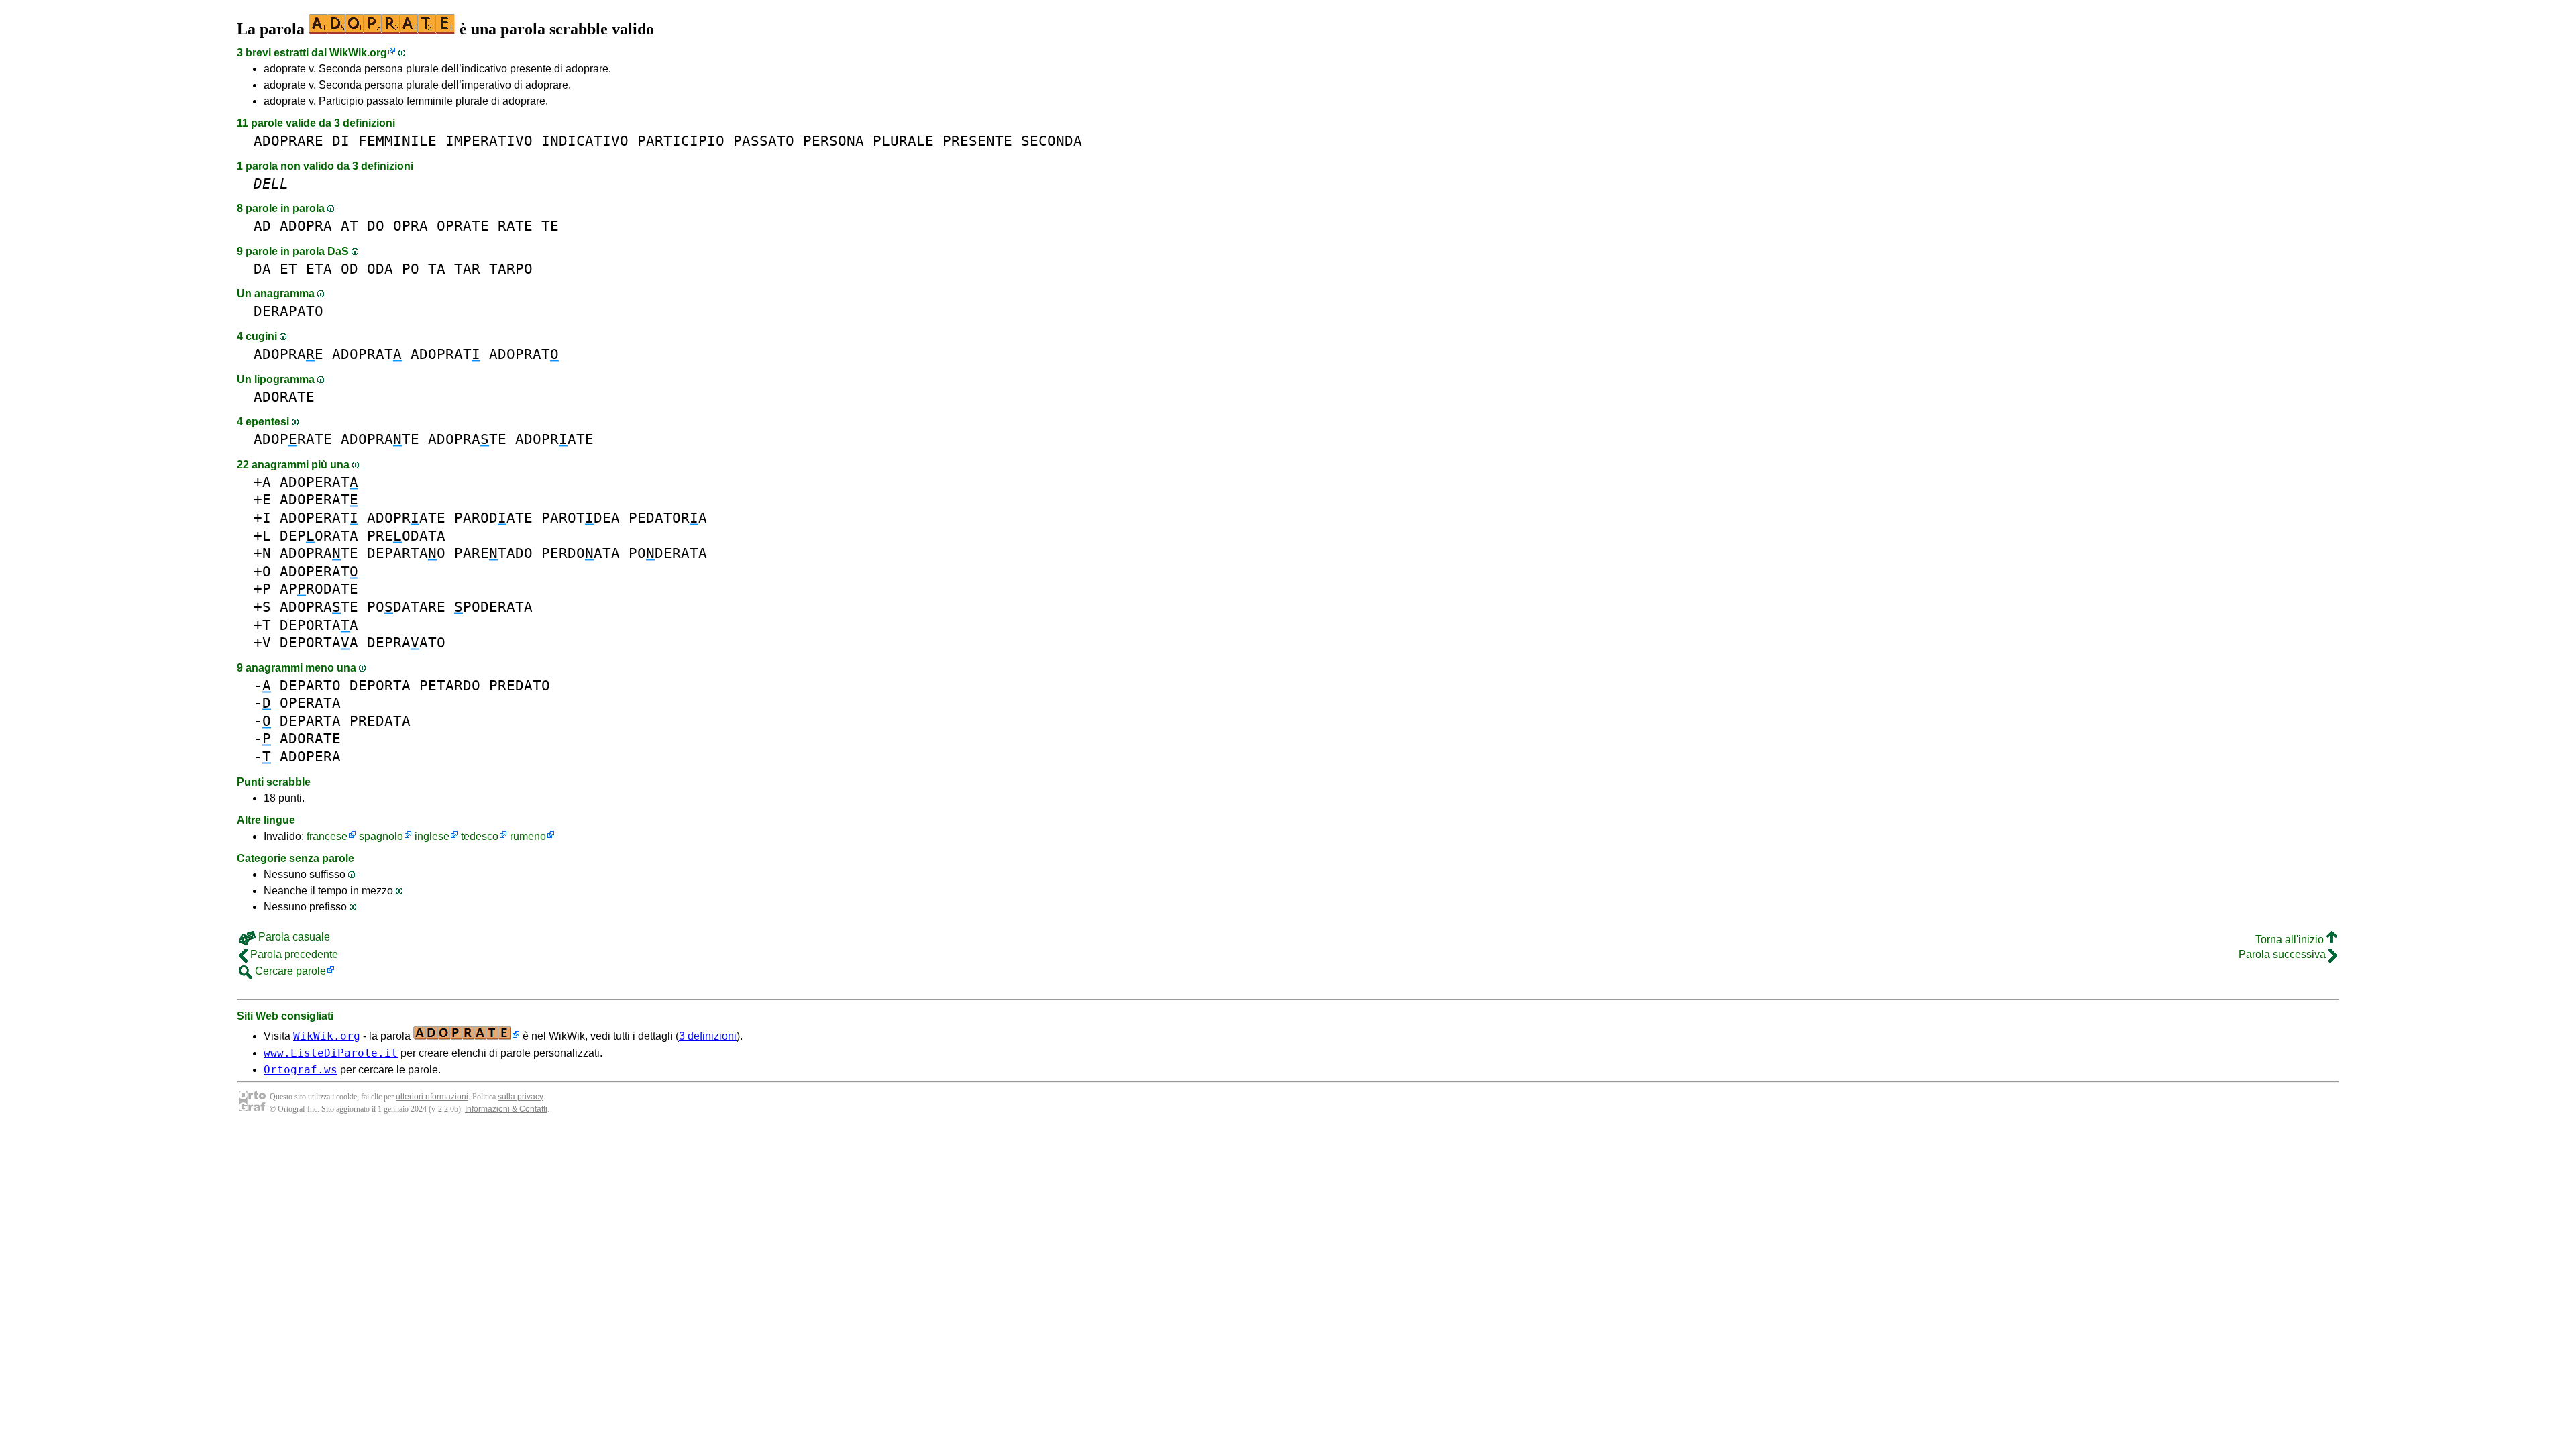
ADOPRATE (293, 439)
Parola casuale (293, 937)
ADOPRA (306, 226)
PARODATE (493, 518)
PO (411, 269)
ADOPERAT (319, 482)
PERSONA (834, 141)
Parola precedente (293, 954)
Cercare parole (289, 971)
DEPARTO (310, 685)
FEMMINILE (397, 141)
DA (262, 269)
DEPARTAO (406, 553)
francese (327, 836)
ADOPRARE (288, 141)
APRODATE (319, 589)
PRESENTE (977, 141)
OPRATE (463, 226)
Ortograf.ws (301, 1070)
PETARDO (450, 685)
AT (350, 226)
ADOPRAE (288, 354)
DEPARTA (310, 721)
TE (550, 226)
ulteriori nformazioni (432, 1097)
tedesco (480, 836)
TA (437, 269)
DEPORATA (319, 536)
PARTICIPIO (681, 141)
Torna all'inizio (2291, 940)
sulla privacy (521, 1097)
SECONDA (1052, 141)
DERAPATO (288, 311)
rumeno (528, 836)
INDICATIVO (585, 141)
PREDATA (380, 721)
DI (341, 141)
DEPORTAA (319, 625)
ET (288, 269)
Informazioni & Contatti (506, 1109)
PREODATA (406, 536)
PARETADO (493, 553)
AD (262, 226)
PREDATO (520, 685)
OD (350, 269)
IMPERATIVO (489, 141)
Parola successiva (2284, 954)
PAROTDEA (581, 518)
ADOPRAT (367, 354)
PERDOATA (581, 553)
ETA (319, 269)
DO (376, 226)
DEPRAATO (406, 642)
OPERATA (310, 703)
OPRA (411, 226)
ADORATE (284, 397)
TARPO (511, 269)
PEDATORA (668, 518)
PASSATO (764, 141)
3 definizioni (708, 1036)
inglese (432, 836)
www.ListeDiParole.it (331, 1053)
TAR (467, 269)
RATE (515, 226)
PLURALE (903, 141)
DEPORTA (380, 685)
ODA (380, 269)
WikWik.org (358, 53)
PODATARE (406, 607)
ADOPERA (310, 756)
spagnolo (381, 836)
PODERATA (668, 553)
